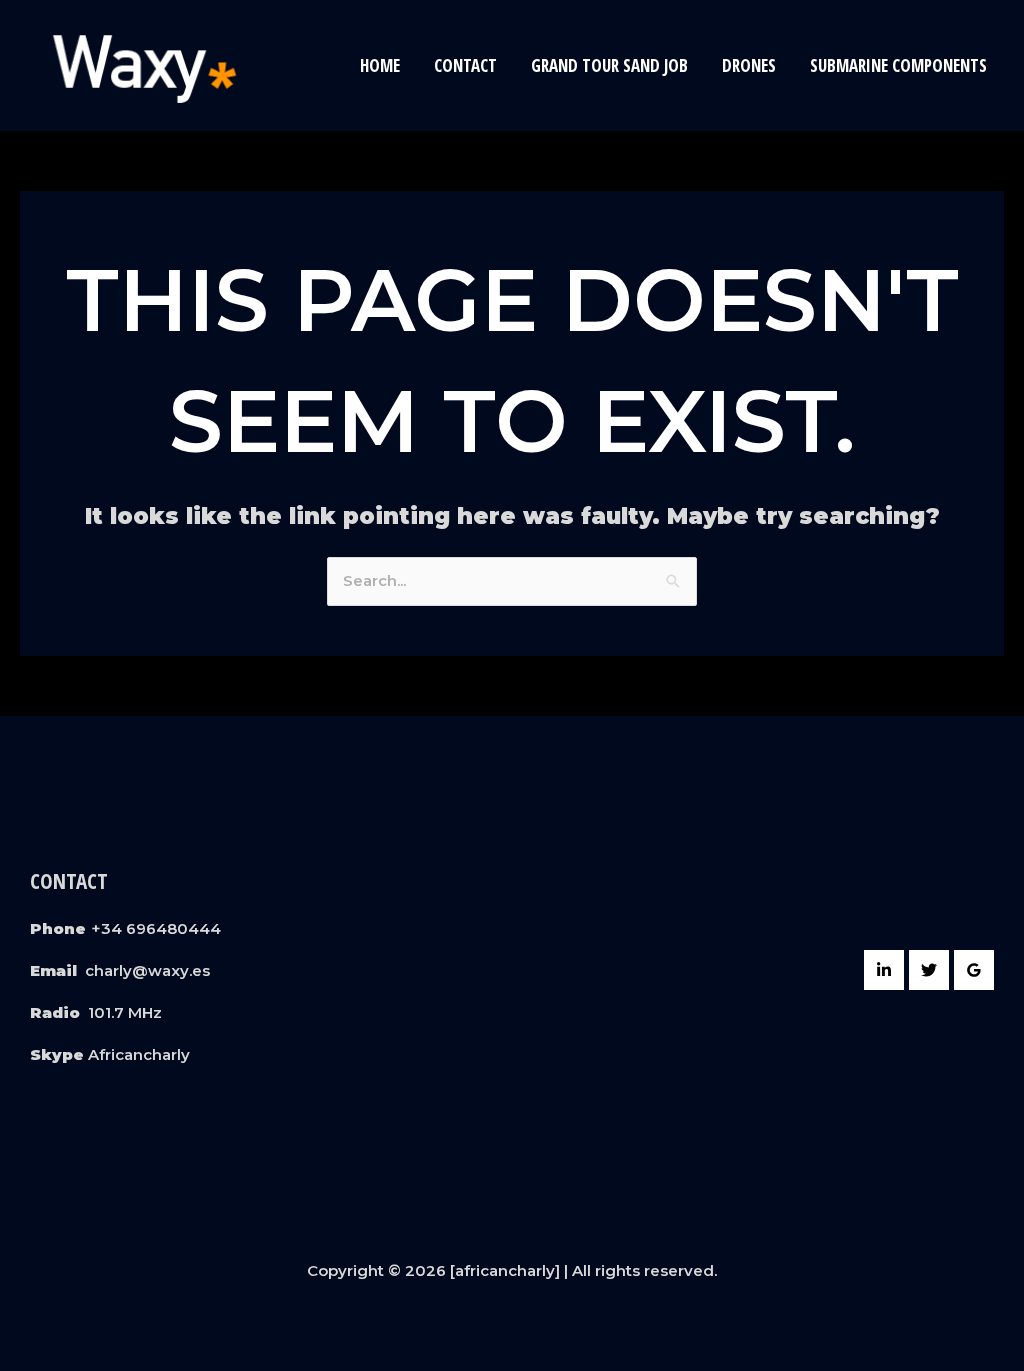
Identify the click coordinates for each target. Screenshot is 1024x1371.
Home (380, 65)
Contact (465, 65)
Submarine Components (898, 65)
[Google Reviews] (974, 970)
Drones (749, 65)
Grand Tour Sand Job (609, 65)
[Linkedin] (884, 970)
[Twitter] (929, 970)
